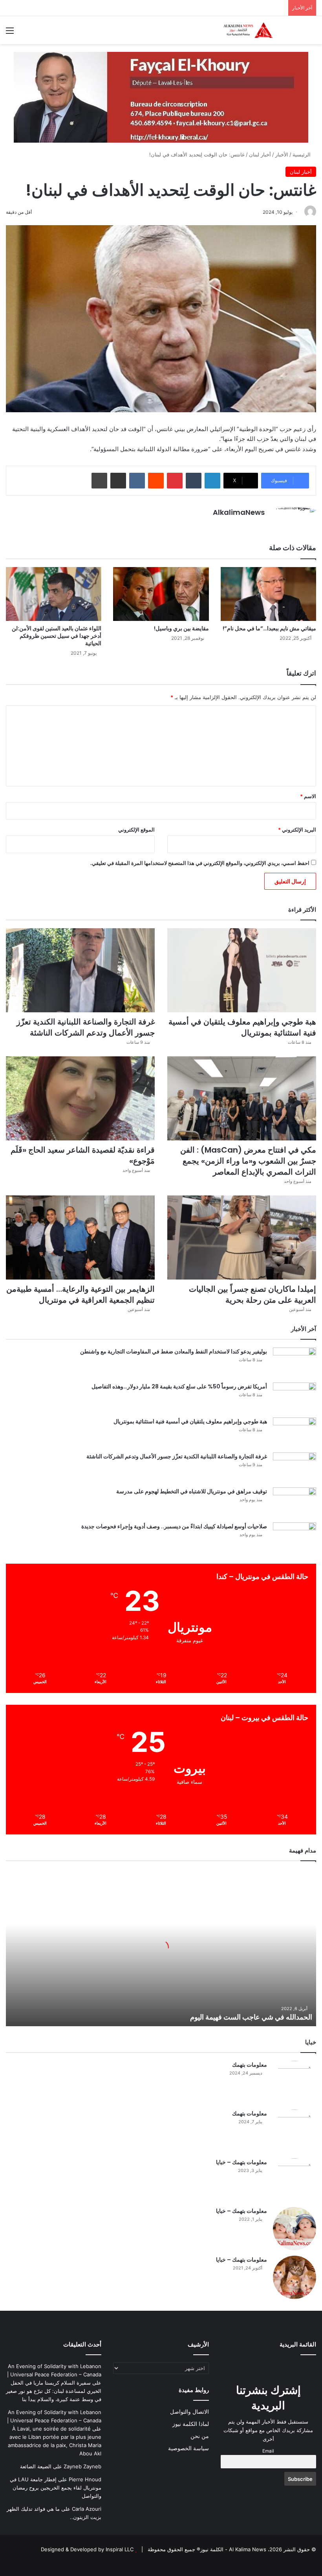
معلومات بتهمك (250, 2065)
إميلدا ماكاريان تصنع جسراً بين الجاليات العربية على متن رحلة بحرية (252, 1294)
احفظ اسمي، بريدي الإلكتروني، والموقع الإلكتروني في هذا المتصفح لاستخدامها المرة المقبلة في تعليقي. (200, 863)
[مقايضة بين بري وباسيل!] (161, 594)
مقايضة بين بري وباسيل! (181, 628)
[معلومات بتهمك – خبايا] (295, 2180)
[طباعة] (99, 481)
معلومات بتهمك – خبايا (241, 2162)
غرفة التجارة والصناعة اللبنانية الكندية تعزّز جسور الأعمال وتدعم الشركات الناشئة (86, 1027)
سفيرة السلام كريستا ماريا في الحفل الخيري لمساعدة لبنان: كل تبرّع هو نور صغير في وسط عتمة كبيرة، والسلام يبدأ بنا (54, 2391)
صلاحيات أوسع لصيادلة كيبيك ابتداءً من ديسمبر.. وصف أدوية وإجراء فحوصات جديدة (174, 1526)
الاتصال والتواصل (189, 2412)
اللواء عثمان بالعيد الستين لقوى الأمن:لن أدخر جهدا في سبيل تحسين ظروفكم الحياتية (57, 636)
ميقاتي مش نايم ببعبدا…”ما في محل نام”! (269, 628)
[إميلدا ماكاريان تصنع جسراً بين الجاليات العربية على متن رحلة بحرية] (242, 1238)
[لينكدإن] (212, 481)
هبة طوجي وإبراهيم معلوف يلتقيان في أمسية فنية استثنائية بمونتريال (242, 1027)
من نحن (200, 2436)
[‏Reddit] (156, 481)
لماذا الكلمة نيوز (191, 2424)
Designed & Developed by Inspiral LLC (87, 2549)
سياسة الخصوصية (188, 2448)
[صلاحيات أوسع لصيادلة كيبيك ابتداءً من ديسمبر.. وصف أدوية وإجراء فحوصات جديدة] (295, 1537)
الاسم (308, 796)
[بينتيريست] (175, 481)
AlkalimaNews (239, 512)
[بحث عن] (312, 33)
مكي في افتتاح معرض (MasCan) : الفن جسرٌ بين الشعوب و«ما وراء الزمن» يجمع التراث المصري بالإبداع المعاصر (248, 1161)
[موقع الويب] (260, 526)
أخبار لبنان (260, 154)
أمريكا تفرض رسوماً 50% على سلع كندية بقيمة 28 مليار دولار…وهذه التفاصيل (179, 1386)
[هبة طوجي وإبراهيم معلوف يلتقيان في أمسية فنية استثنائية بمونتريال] (242, 970)
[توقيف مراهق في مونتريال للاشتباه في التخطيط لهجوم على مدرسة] (295, 1502)
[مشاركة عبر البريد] (118, 481)
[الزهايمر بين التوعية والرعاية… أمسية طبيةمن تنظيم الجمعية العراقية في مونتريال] (80, 1238)
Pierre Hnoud (85, 2479)
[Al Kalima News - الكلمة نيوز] (259, 30)
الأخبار (282, 154)
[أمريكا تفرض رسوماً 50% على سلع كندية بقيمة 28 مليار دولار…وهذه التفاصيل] (295, 1397)
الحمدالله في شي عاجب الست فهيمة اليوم (251, 2017)
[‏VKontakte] (137, 481)
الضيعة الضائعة (36, 2466)
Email (268, 2451)
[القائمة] (10, 33)
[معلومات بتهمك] (295, 2082)
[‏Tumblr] (194, 481)
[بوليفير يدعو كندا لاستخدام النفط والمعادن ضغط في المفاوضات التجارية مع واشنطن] (295, 1362)
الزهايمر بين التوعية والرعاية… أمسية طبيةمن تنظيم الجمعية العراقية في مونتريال (80, 1294)
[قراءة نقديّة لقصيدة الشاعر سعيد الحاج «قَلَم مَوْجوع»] (80, 1098)
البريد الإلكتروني (297, 830)
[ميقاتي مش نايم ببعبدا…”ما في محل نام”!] (268, 594)
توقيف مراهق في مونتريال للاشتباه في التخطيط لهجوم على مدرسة (192, 1491)
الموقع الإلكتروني (136, 830)
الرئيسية (302, 154)
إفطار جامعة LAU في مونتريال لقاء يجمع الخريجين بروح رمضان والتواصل (56, 2488)
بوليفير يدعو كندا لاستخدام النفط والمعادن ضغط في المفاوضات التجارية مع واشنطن (174, 1351)
